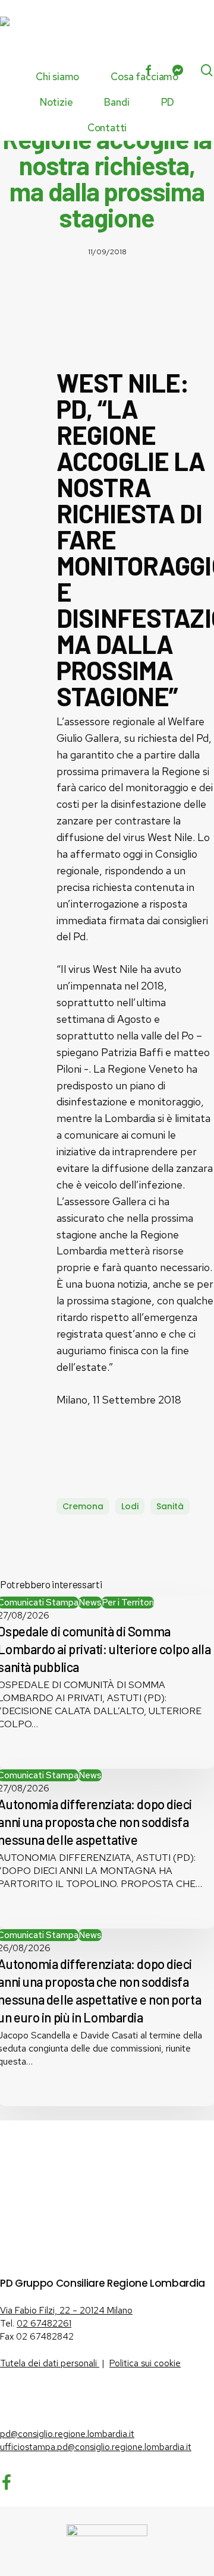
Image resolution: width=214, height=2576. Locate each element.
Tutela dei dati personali (50, 2363)
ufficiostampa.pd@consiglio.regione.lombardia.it (96, 2447)
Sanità (170, 1506)
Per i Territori (128, 1603)
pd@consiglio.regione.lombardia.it (67, 2434)
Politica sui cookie (145, 2363)
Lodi (130, 1506)
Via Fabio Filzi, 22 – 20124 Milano (66, 2311)
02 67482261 (44, 2324)
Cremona (83, 1506)
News (90, 1603)
